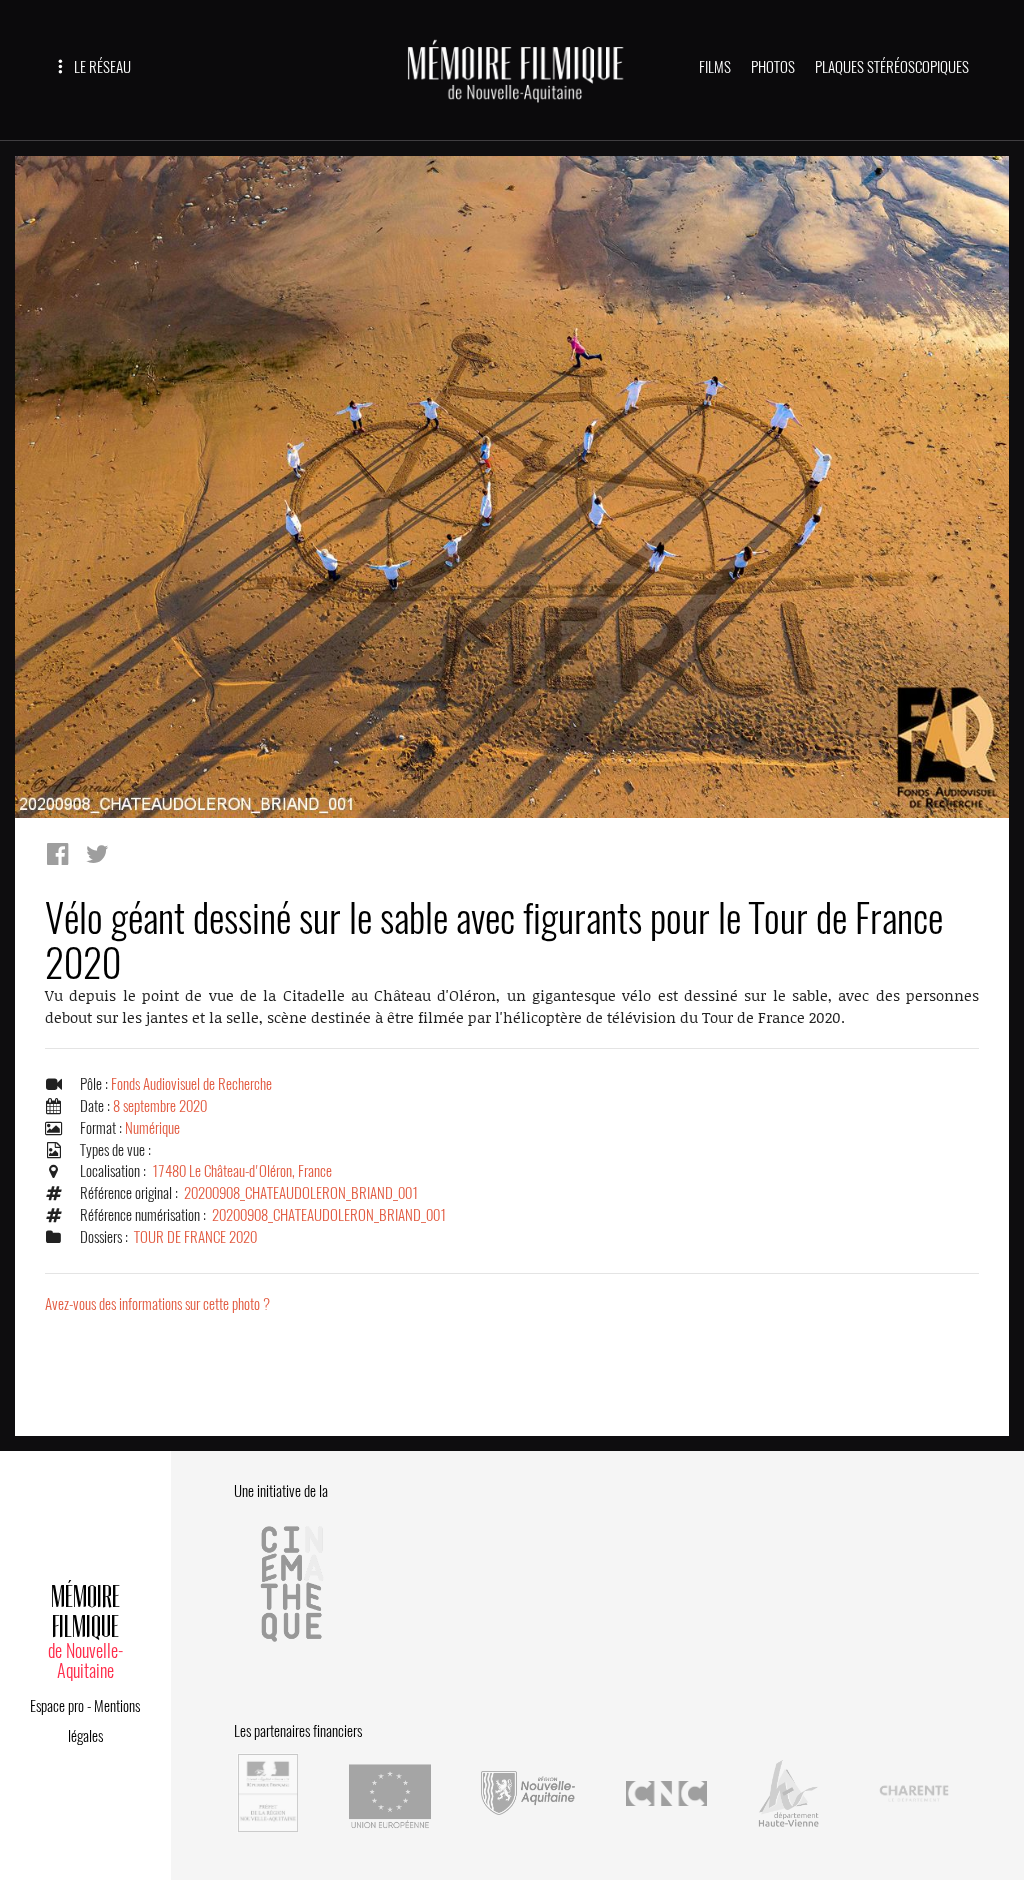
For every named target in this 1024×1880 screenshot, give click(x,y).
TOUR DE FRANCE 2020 (195, 1237)
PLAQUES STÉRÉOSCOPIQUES (892, 67)
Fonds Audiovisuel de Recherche (191, 1084)
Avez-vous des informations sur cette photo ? (157, 1304)
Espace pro (57, 1706)
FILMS (715, 67)
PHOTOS (773, 67)
